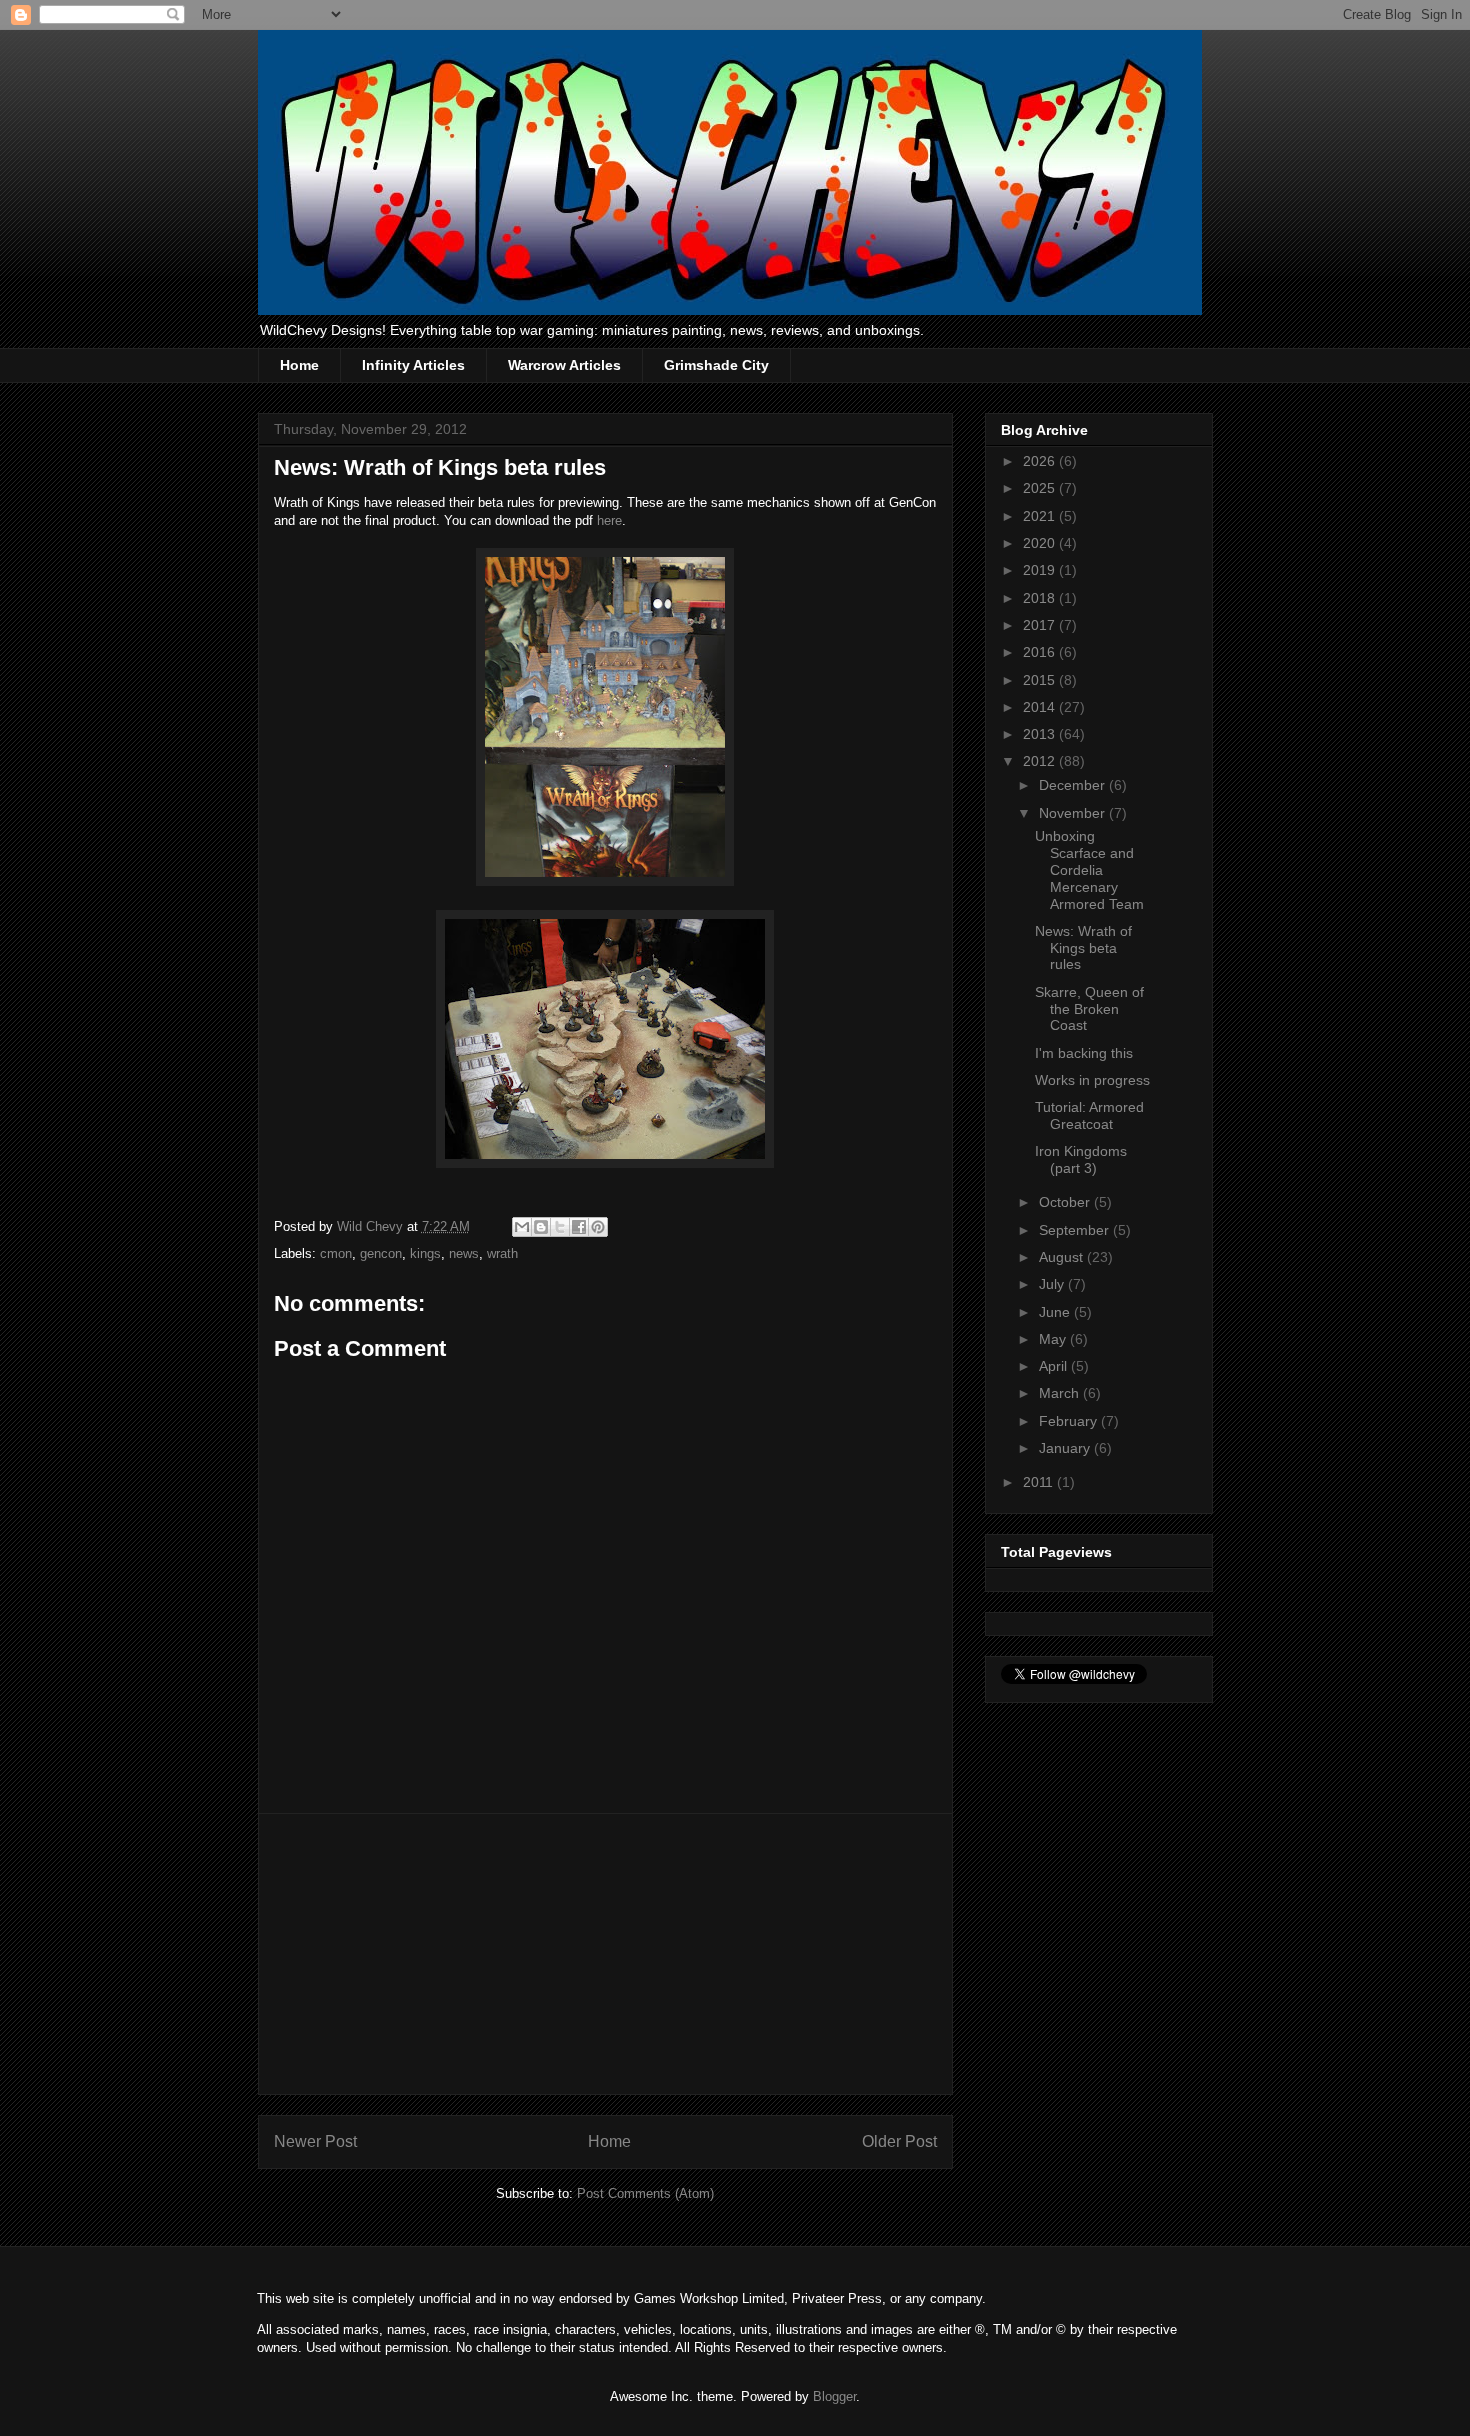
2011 (1040, 1482)
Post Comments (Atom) (645, 2193)
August (1063, 1257)
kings (425, 1253)
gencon (381, 1253)
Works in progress (1092, 1080)
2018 (1041, 598)
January (1066, 1448)
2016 (1041, 652)
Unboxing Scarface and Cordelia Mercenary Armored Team (1089, 869)
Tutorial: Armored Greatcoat (1089, 1115)
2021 (1041, 516)
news (464, 1253)
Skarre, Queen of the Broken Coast (1089, 1009)
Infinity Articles (413, 365)
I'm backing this (1084, 1053)
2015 (1041, 680)
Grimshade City (716, 365)
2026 (1041, 461)
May (1054, 1339)
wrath (502, 1253)
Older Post (899, 2141)
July (1053, 1284)
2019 (1041, 570)
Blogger (834, 2396)
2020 (1041, 543)
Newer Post (315, 2141)
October (1066, 1202)
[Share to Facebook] (579, 1227)
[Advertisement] (605, 1954)
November (1074, 813)
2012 (1041, 761)
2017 (1041, 625)
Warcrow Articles (564, 365)
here (609, 520)
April (1055, 1366)
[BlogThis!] (541, 1227)
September (1076, 1230)
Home (299, 365)
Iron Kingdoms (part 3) (1081, 1159)
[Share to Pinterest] (598, 1227)
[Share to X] (560, 1227)
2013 (1041, 734)
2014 (1041, 707)
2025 (1041, 488)
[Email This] (522, 1227)
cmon (336, 1253)
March (1061, 1393)
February (1070, 1421)
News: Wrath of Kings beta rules (1083, 948)
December (1074, 785)
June (1056, 1312)
